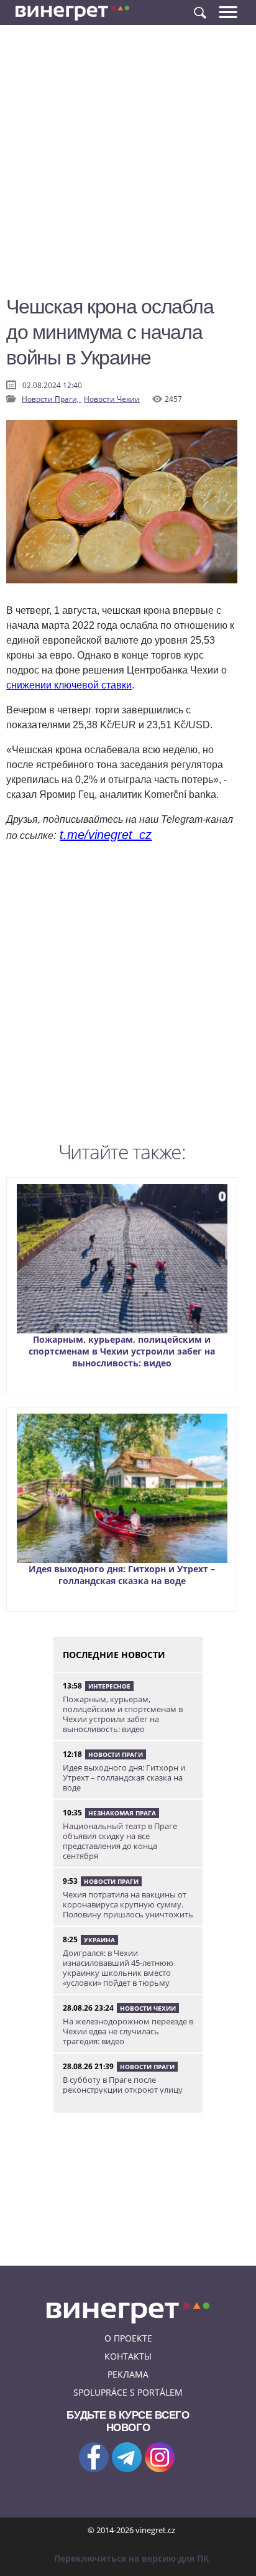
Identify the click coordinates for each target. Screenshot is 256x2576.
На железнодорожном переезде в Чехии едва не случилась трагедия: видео (128, 2031)
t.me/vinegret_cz (106, 835)
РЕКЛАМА (128, 2374)
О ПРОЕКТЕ (128, 2338)
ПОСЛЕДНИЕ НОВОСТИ (114, 1655)
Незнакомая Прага (122, 1813)
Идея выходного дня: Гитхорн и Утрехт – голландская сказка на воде (122, 1575)
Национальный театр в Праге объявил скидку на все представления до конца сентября (120, 1841)
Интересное (109, 1686)
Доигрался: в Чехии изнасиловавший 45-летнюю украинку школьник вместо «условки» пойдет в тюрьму (118, 1968)
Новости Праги (116, 1754)
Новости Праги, (51, 399)
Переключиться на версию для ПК (131, 2558)
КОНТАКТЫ (128, 2356)
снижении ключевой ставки (69, 685)
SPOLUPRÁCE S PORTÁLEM (128, 2392)
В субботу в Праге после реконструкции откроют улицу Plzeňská (123, 2090)
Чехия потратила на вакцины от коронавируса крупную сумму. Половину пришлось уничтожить (128, 1904)
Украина (99, 1940)
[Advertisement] (128, 165)
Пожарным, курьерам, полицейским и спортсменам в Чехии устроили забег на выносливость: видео (122, 1351)
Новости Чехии (112, 399)
